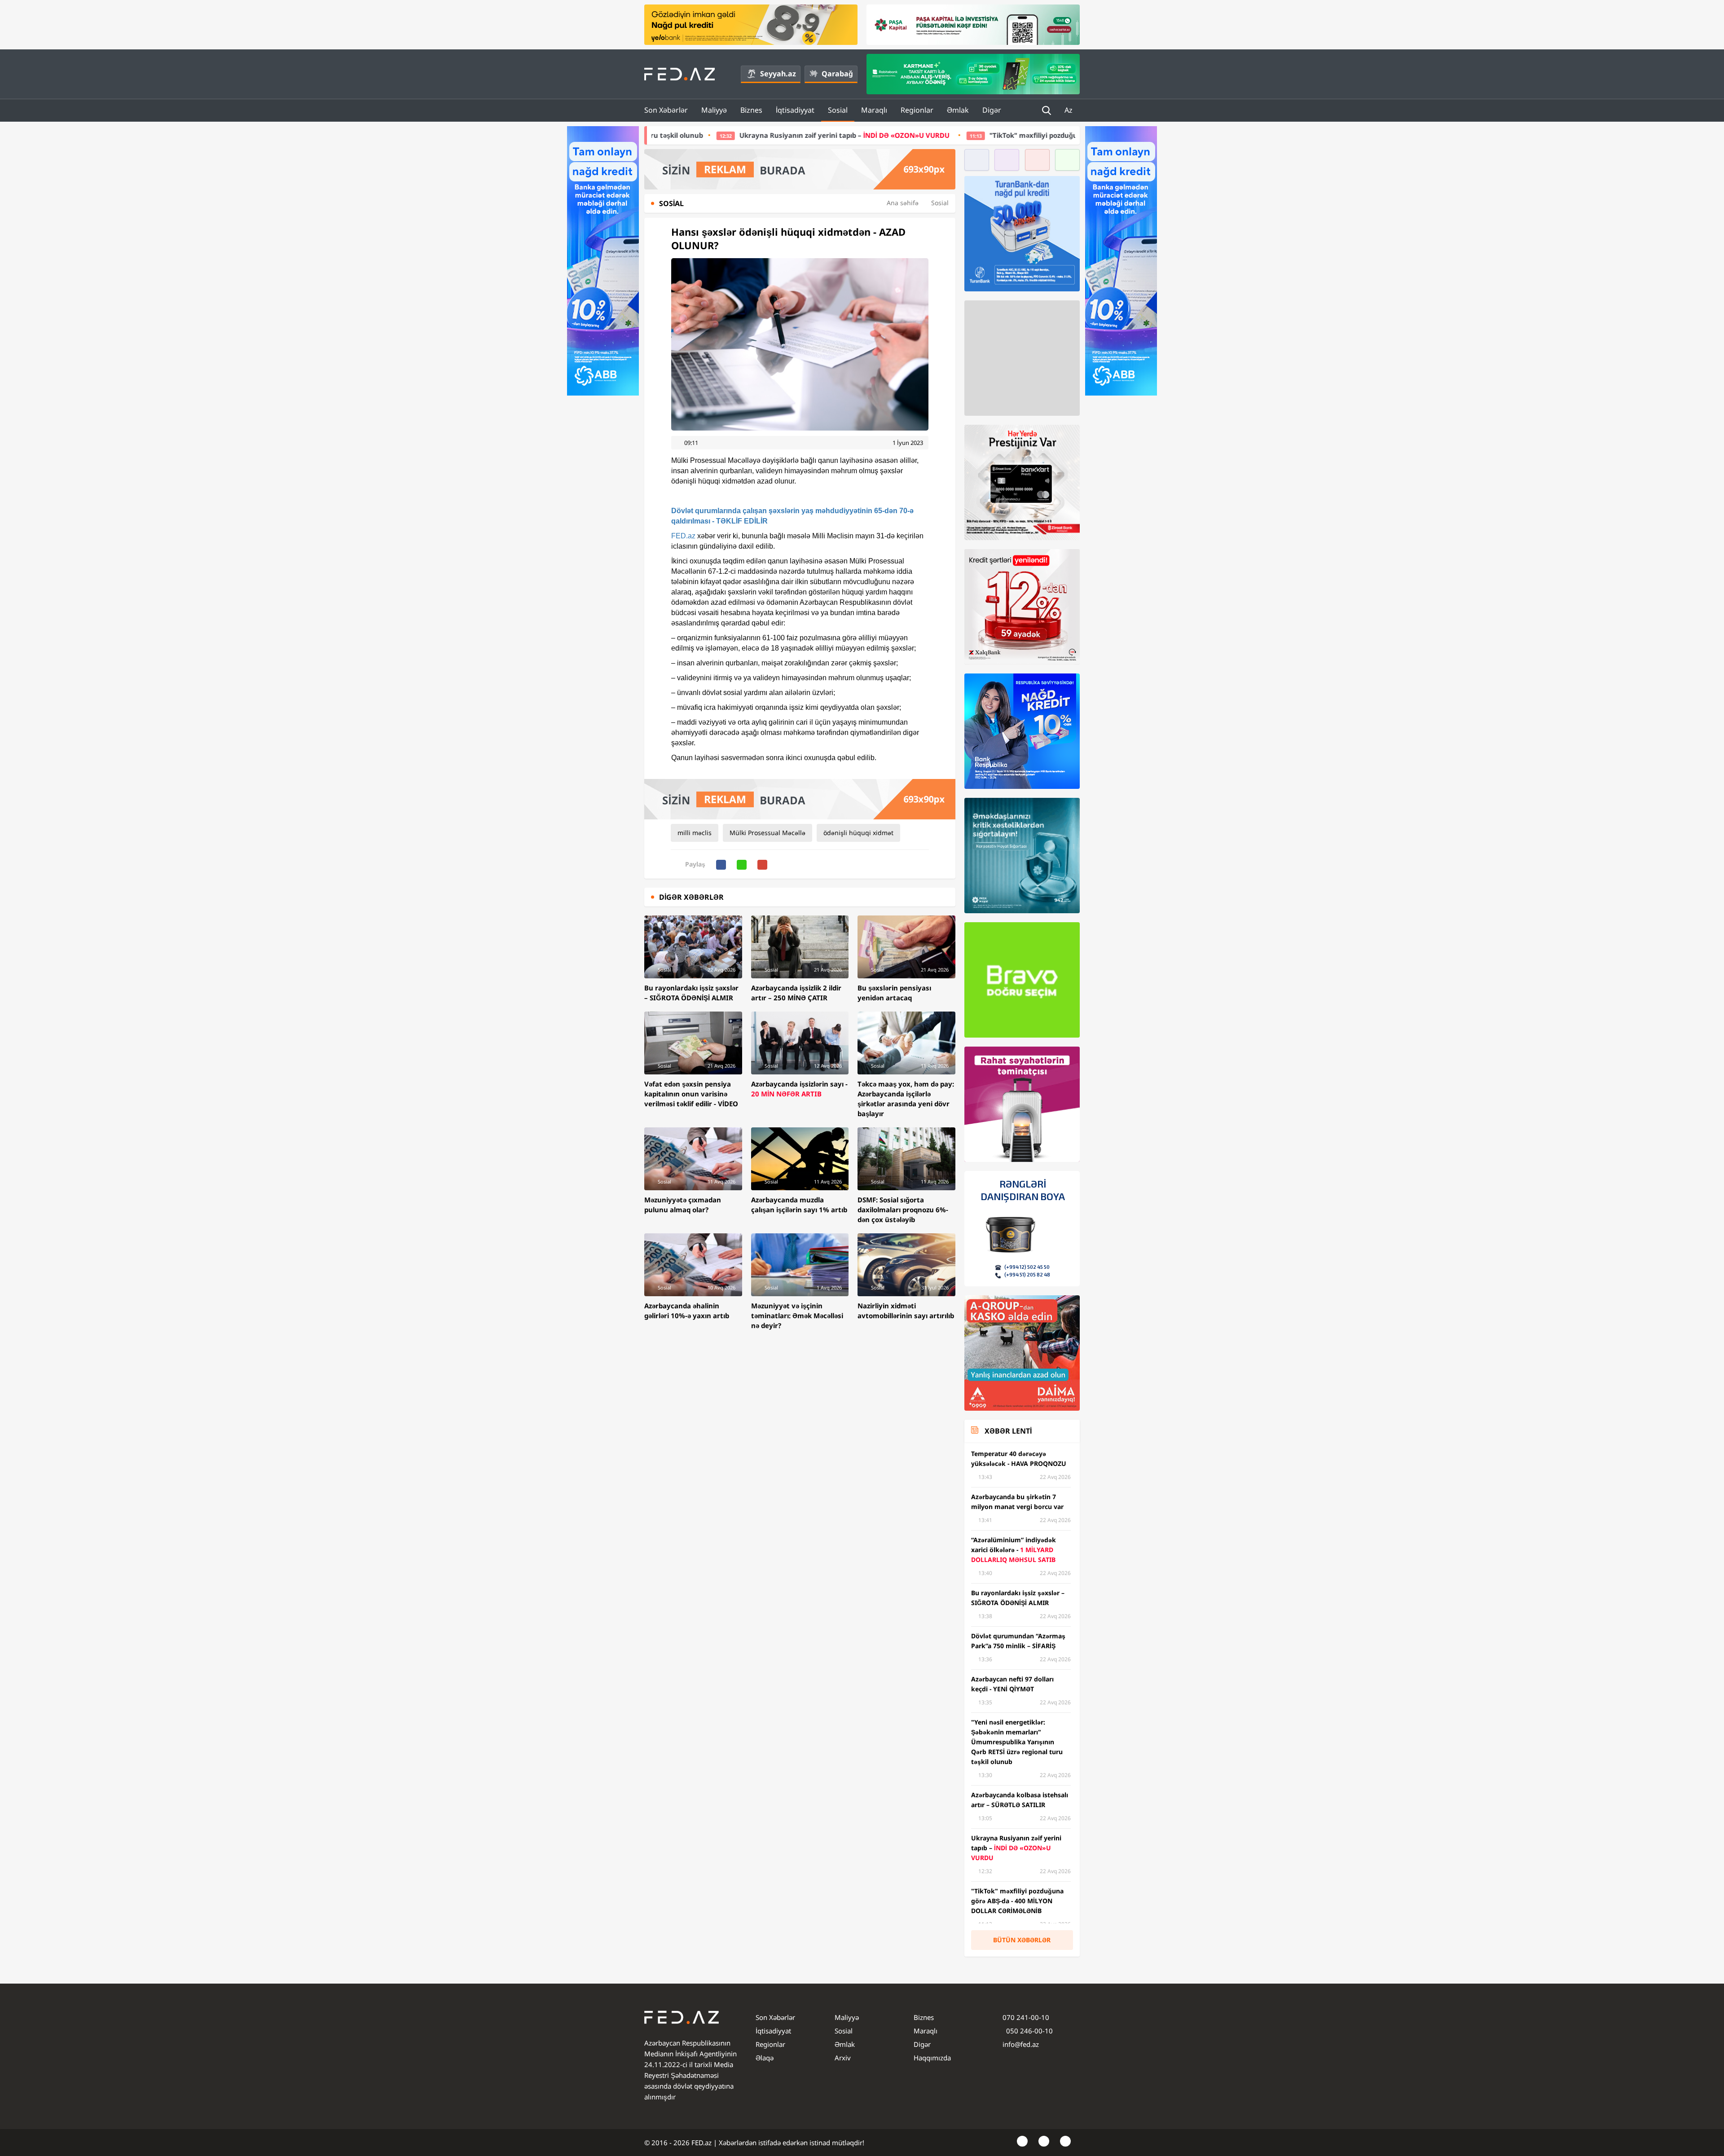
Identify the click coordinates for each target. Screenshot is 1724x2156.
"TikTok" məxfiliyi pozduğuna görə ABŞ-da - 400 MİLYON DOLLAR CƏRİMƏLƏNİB (919, 135)
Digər (992, 110)
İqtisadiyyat (795, 110)
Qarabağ (837, 74)
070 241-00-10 (1026, 2017)
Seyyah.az (778, 74)
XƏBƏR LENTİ (1008, 1431)
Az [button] (1069, 110)
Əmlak (958, 110)
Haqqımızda (932, 2058)
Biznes (751, 110)
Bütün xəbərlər (1022, 1940)
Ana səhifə (903, 203)
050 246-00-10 (1029, 2031)
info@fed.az (1021, 2044)
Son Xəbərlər (666, 110)
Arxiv (843, 2058)
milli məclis (695, 833)
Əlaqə (765, 2058)
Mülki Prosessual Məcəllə (767, 833)
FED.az (683, 536)
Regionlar (917, 110)
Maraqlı (874, 110)
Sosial (838, 110)
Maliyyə (714, 110)
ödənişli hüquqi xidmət (858, 833)
